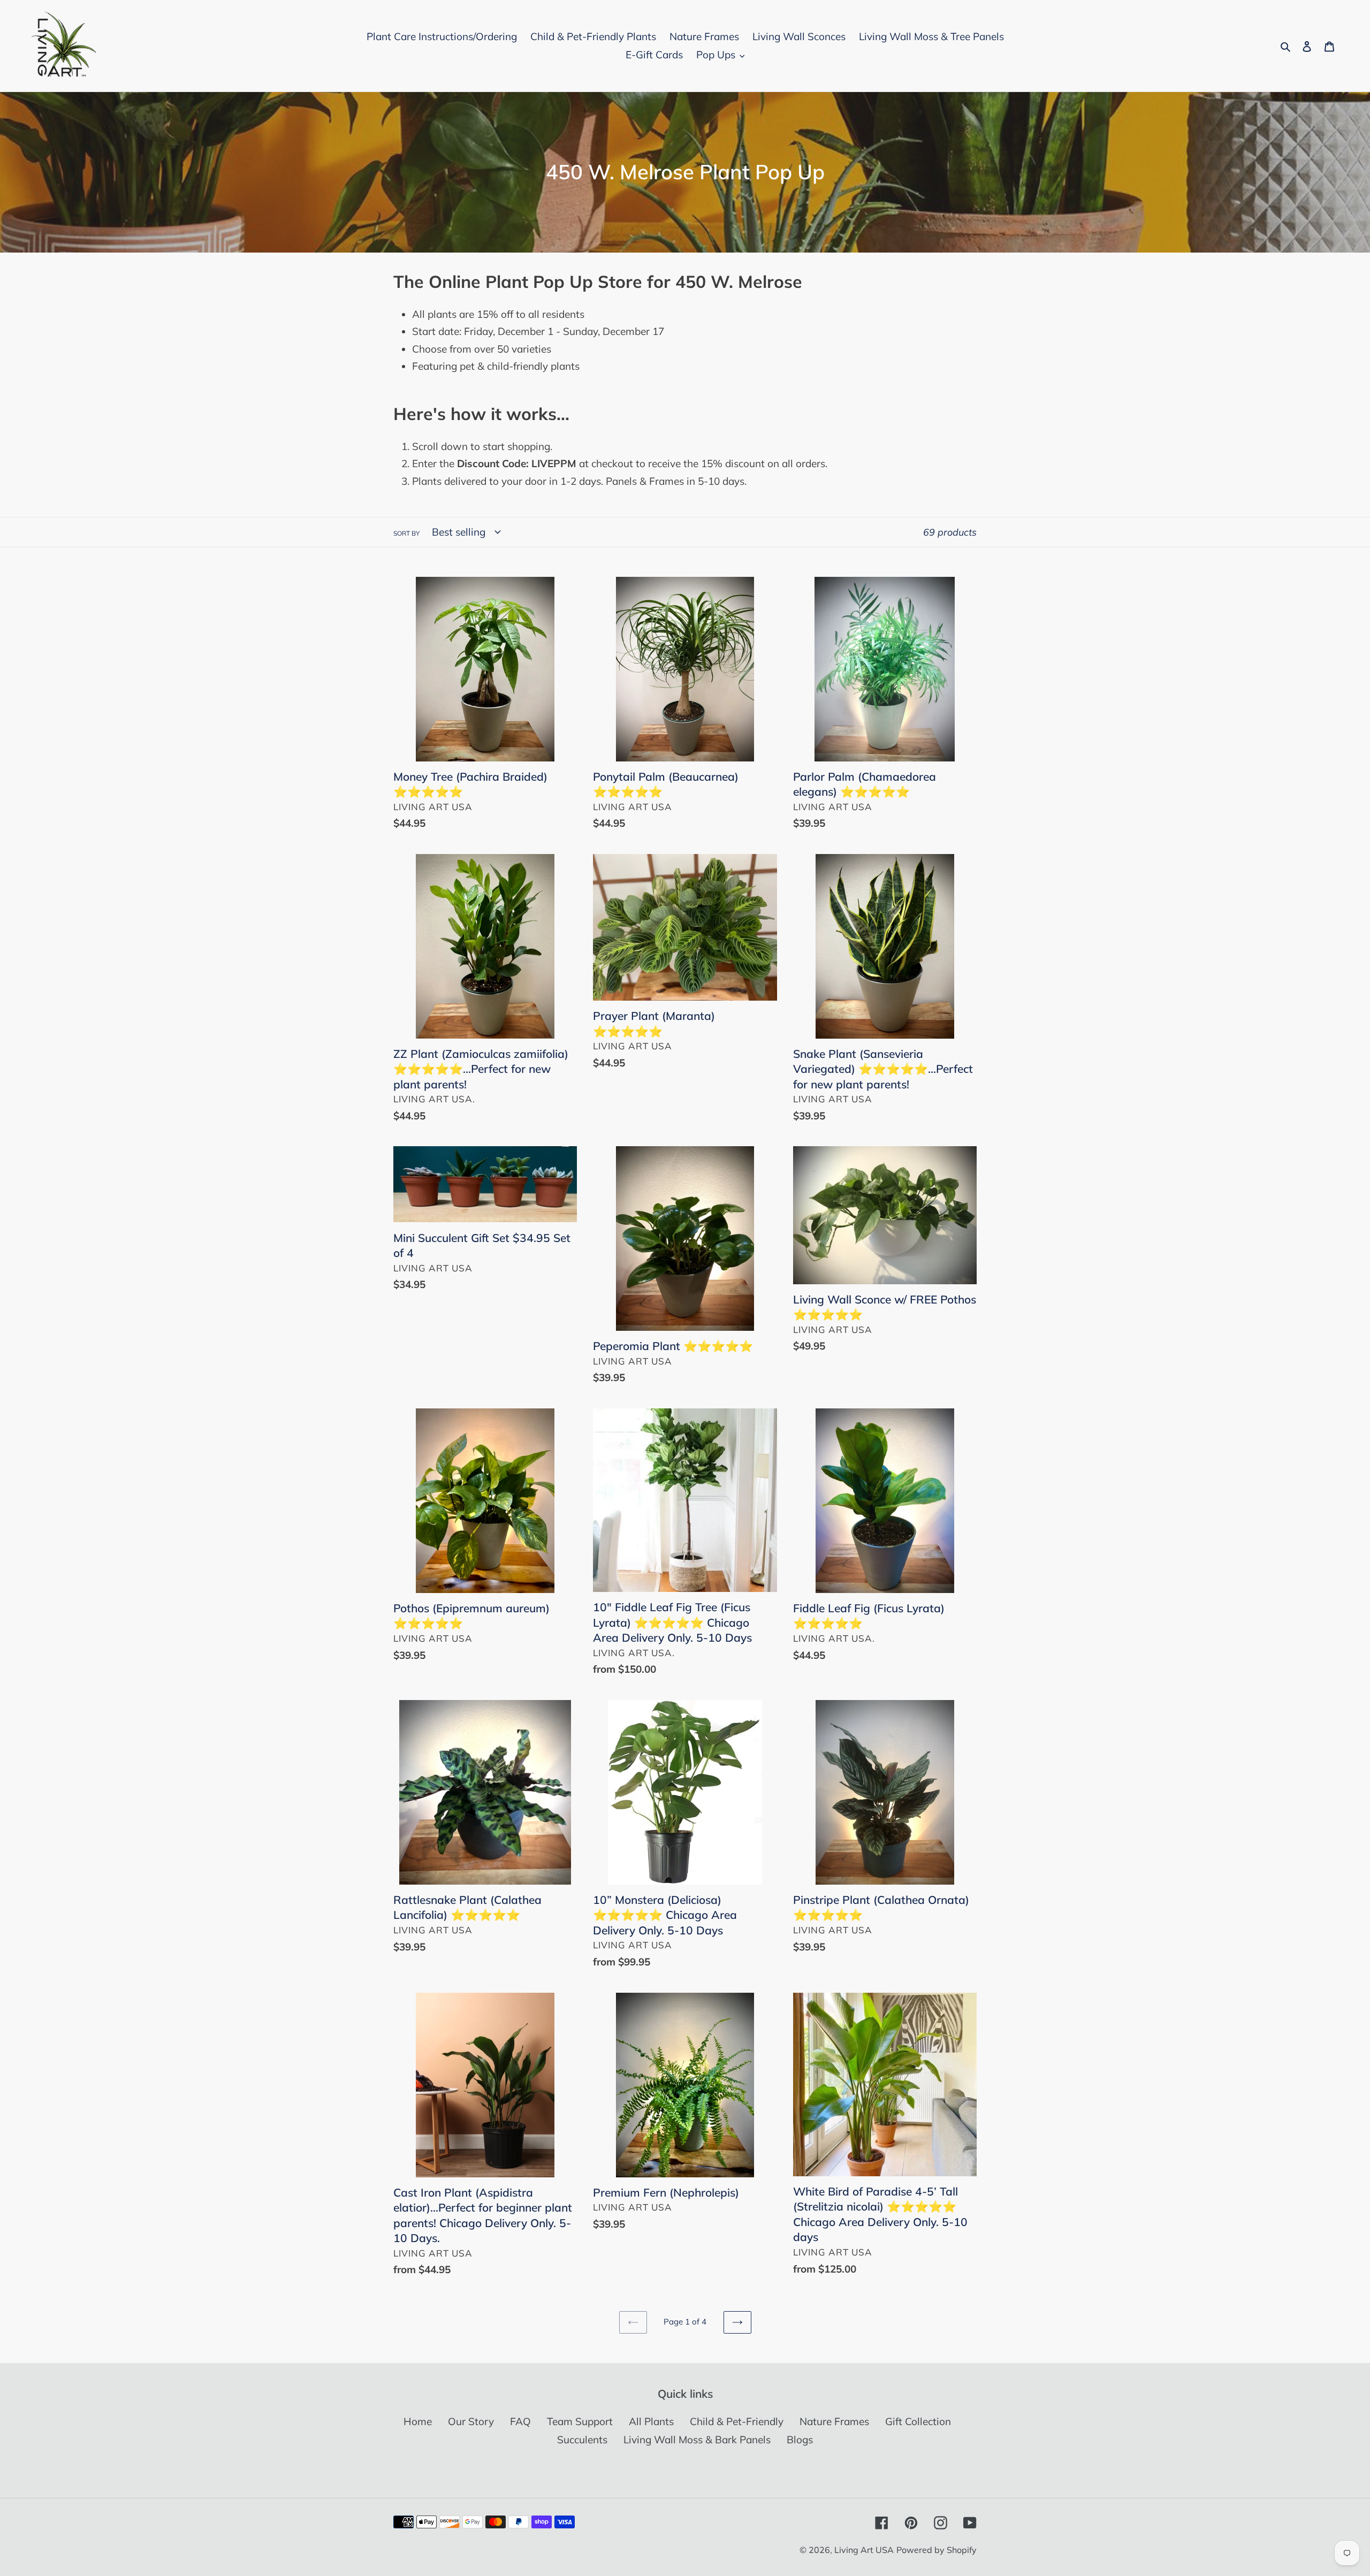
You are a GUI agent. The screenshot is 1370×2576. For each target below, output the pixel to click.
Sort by (406, 533)
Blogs (800, 2440)
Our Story (471, 2421)
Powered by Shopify (937, 2550)
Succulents (582, 2440)
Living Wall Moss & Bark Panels (697, 2440)
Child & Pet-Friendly (737, 2421)
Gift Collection (918, 2421)
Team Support (580, 2421)
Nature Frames (834, 2421)
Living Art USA (864, 2550)
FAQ (520, 2421)
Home (418, 2421)
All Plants (651, 2421)
